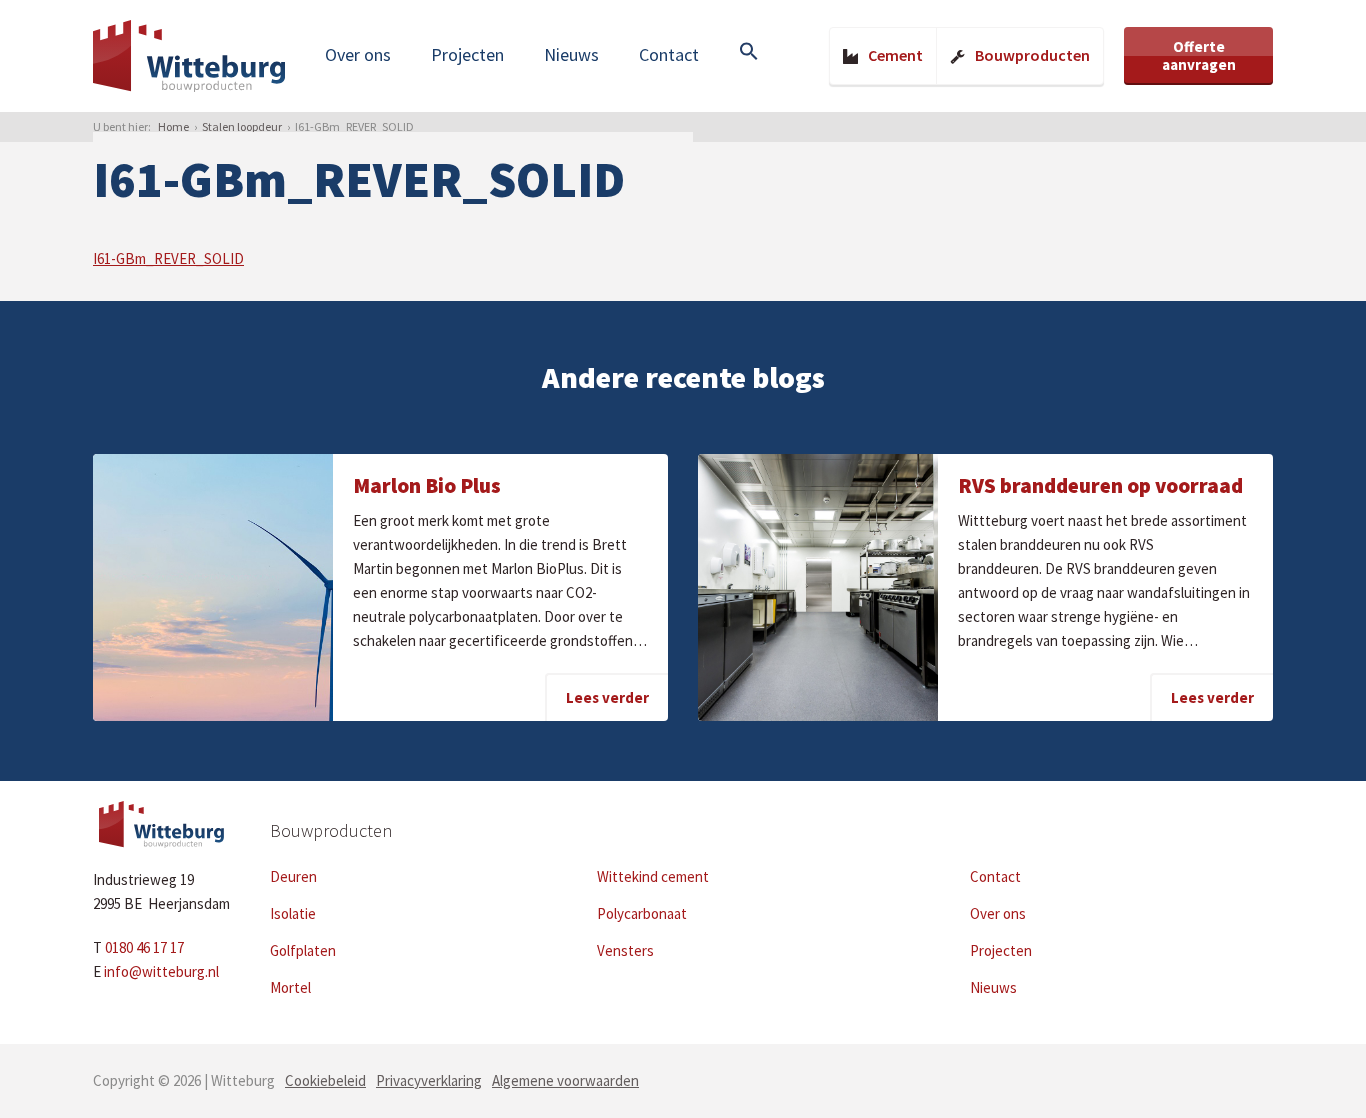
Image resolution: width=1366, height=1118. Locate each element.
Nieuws (571, 54)
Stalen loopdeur (242, 126)
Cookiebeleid (325, 1080)
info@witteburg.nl (161, 971)
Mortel (290, 987)
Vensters (625, 950)
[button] (749, 52)
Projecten (467, 54)
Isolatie (293, 913)
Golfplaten (303, 950)
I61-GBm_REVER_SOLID (168, 258)
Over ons (358, 54)
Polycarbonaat (642, 913)
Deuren (293, 876)
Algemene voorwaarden (565, 1080)
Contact (669, 54)
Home (173, 126)
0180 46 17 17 (144, 947)
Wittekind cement (653, 876)
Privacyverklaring (429, 1080)
